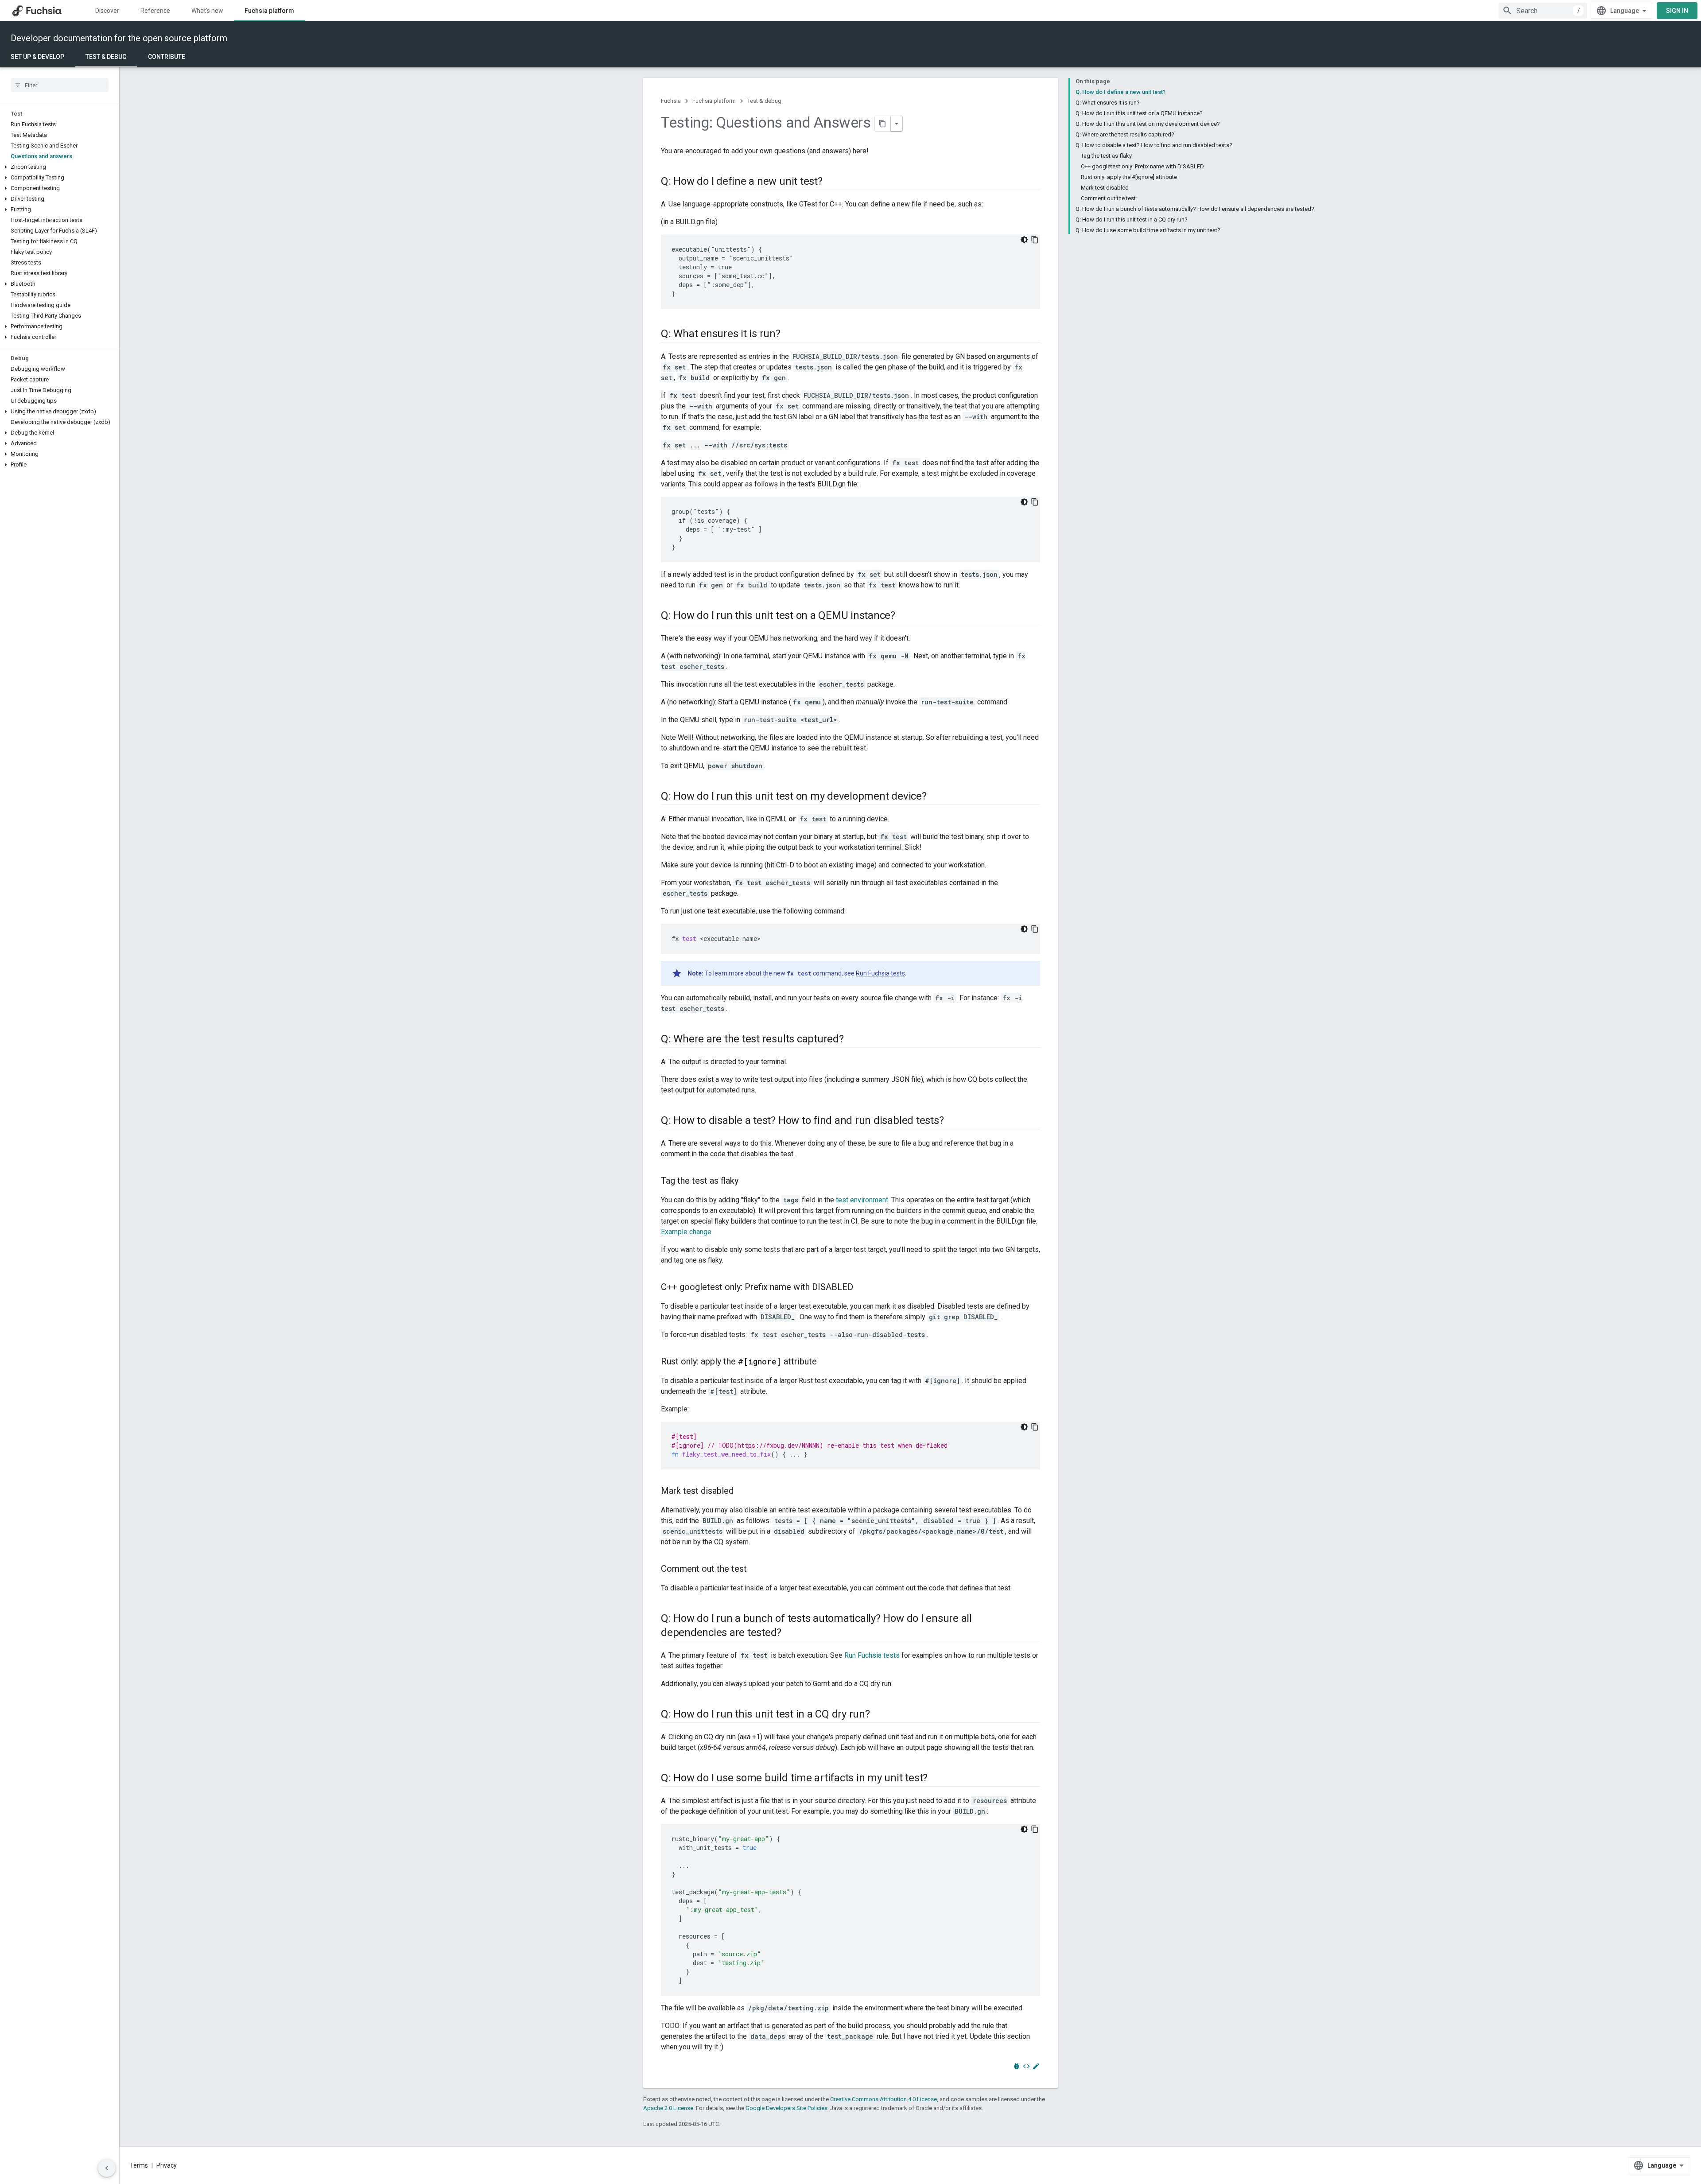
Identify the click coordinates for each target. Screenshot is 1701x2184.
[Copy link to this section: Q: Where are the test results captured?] (853, 1040)
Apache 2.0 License (668, 2108)
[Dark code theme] (1024, 240)
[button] (60, 167)
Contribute (167, 57)
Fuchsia (671, 101)
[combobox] (1543, 11)
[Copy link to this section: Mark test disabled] (742, 1492)
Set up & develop (37, 57)
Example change (686, 1232)
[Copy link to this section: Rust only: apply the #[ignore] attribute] (826, 1362)
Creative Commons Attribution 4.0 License (884, 2099)
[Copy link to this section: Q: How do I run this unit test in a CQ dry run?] (879, 1715)
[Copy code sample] (1035, 240)
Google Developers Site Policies (786, 2108)
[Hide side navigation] (107, 2168)
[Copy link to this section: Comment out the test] (756, 1570)
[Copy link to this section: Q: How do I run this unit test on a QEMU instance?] (904, 616)
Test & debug (106, 57)
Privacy (167, 2165)
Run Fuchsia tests (880, 973)
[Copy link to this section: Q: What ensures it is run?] (789, 334)
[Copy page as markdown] (883, 124)
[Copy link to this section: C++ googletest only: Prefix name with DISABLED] (862, 1288)
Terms (139, 2165)
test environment (862, 1200)
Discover (107, 11)
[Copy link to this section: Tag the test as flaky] (747, 1181)
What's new (207, 11)
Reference (155, 11)
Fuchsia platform (269, 11)
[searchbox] (60, 85)
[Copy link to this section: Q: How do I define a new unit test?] (831, 182)
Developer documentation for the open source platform (119, 38)
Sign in (1677, 11)
